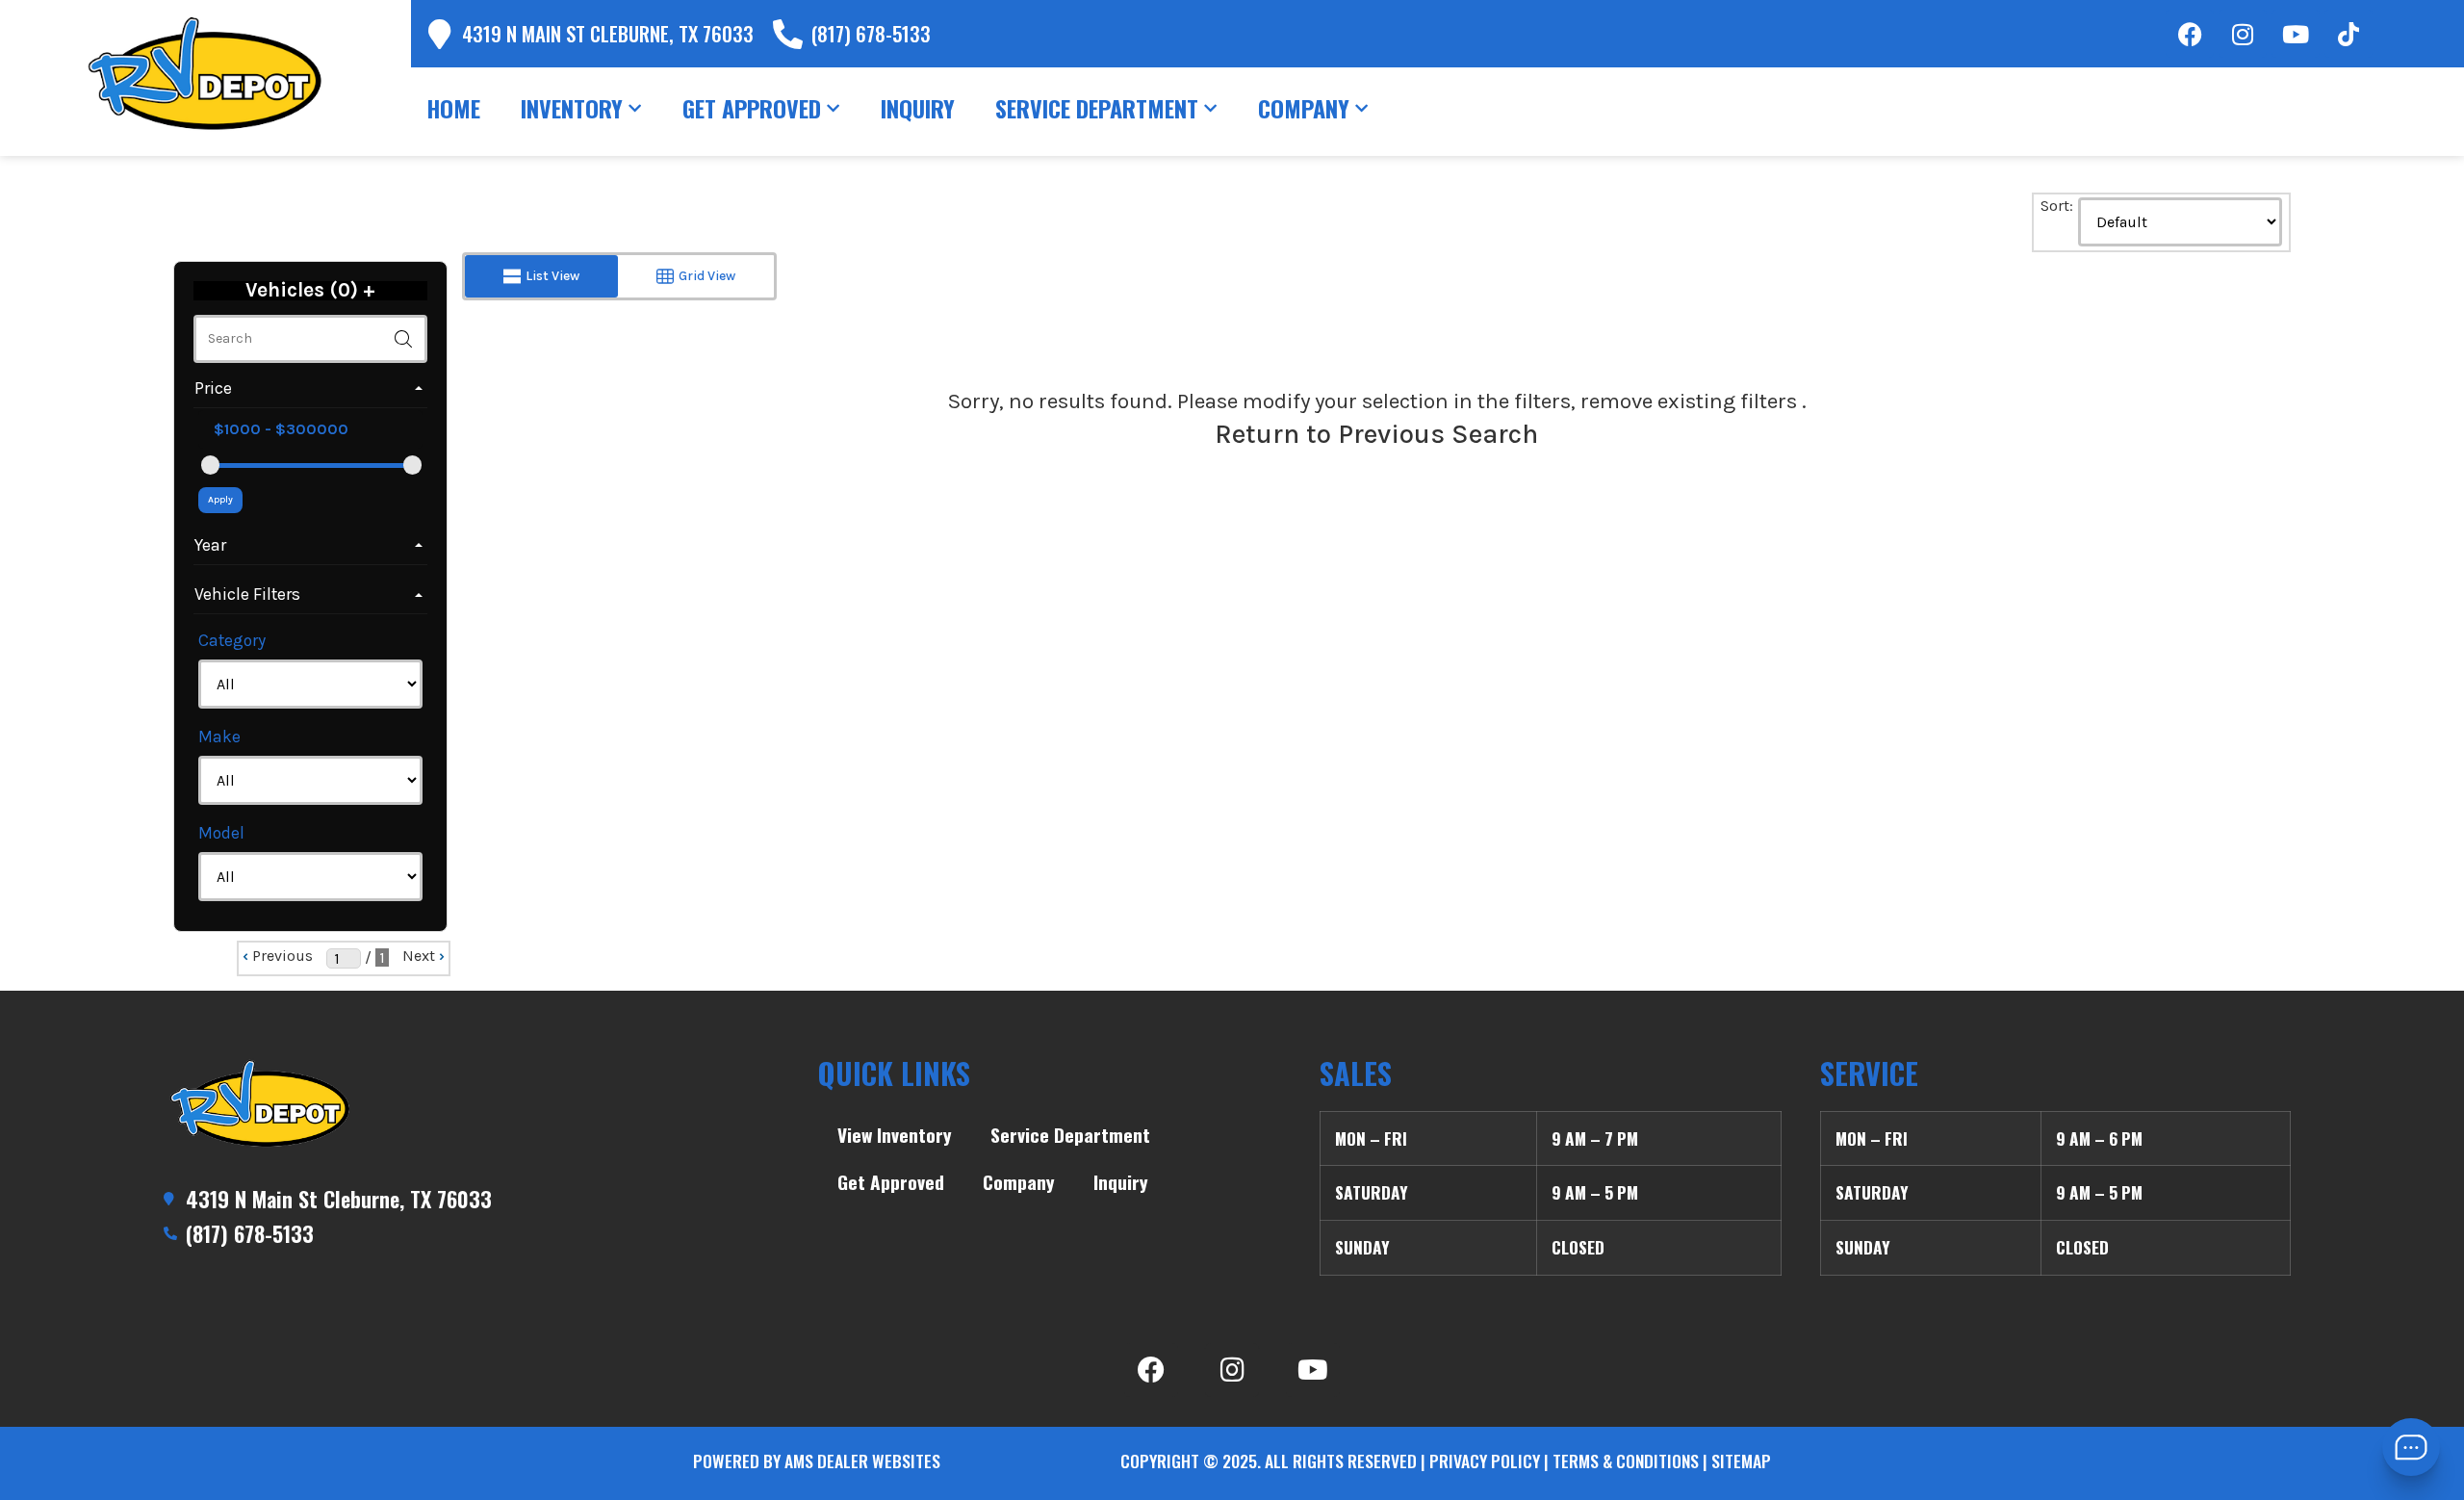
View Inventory (895, 1135)
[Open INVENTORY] (635, 108)
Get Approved (891, 1182)
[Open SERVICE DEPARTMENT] (1210, 108)
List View (552, 276)
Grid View (707, 276)
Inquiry (1121, 1182)
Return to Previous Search (1376, 434)
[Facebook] (2190, 34)
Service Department (1070, 1135)
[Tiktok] (2348, 34)
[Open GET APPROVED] (833, 108)
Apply (220, 500)
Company (1019, 1182)
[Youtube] (2296, 34)
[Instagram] (2243, 34)
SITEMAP (1741, 1461)
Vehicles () (310, 290)
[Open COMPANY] (1361, 108)
